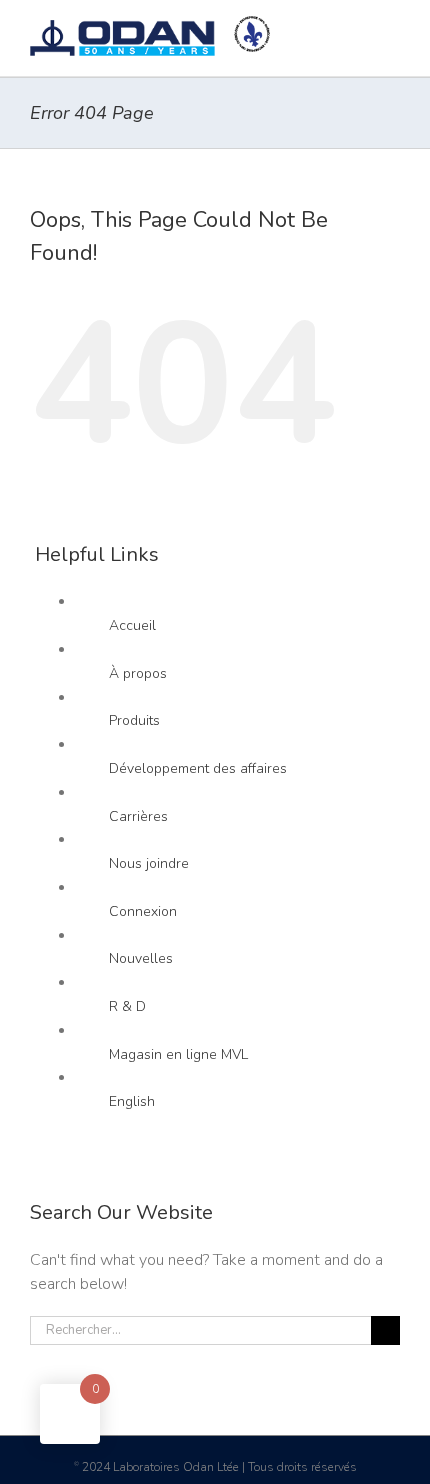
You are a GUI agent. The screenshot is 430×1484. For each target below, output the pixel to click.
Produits (134, 720)
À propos (138, 673)
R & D (127, 1006)
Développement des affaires (198, 768)
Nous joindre (149, 863)
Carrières (138, 816)
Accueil (132, 625)
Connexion (143, 911)
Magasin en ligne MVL (178, 1054)
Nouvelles (141, 958)
